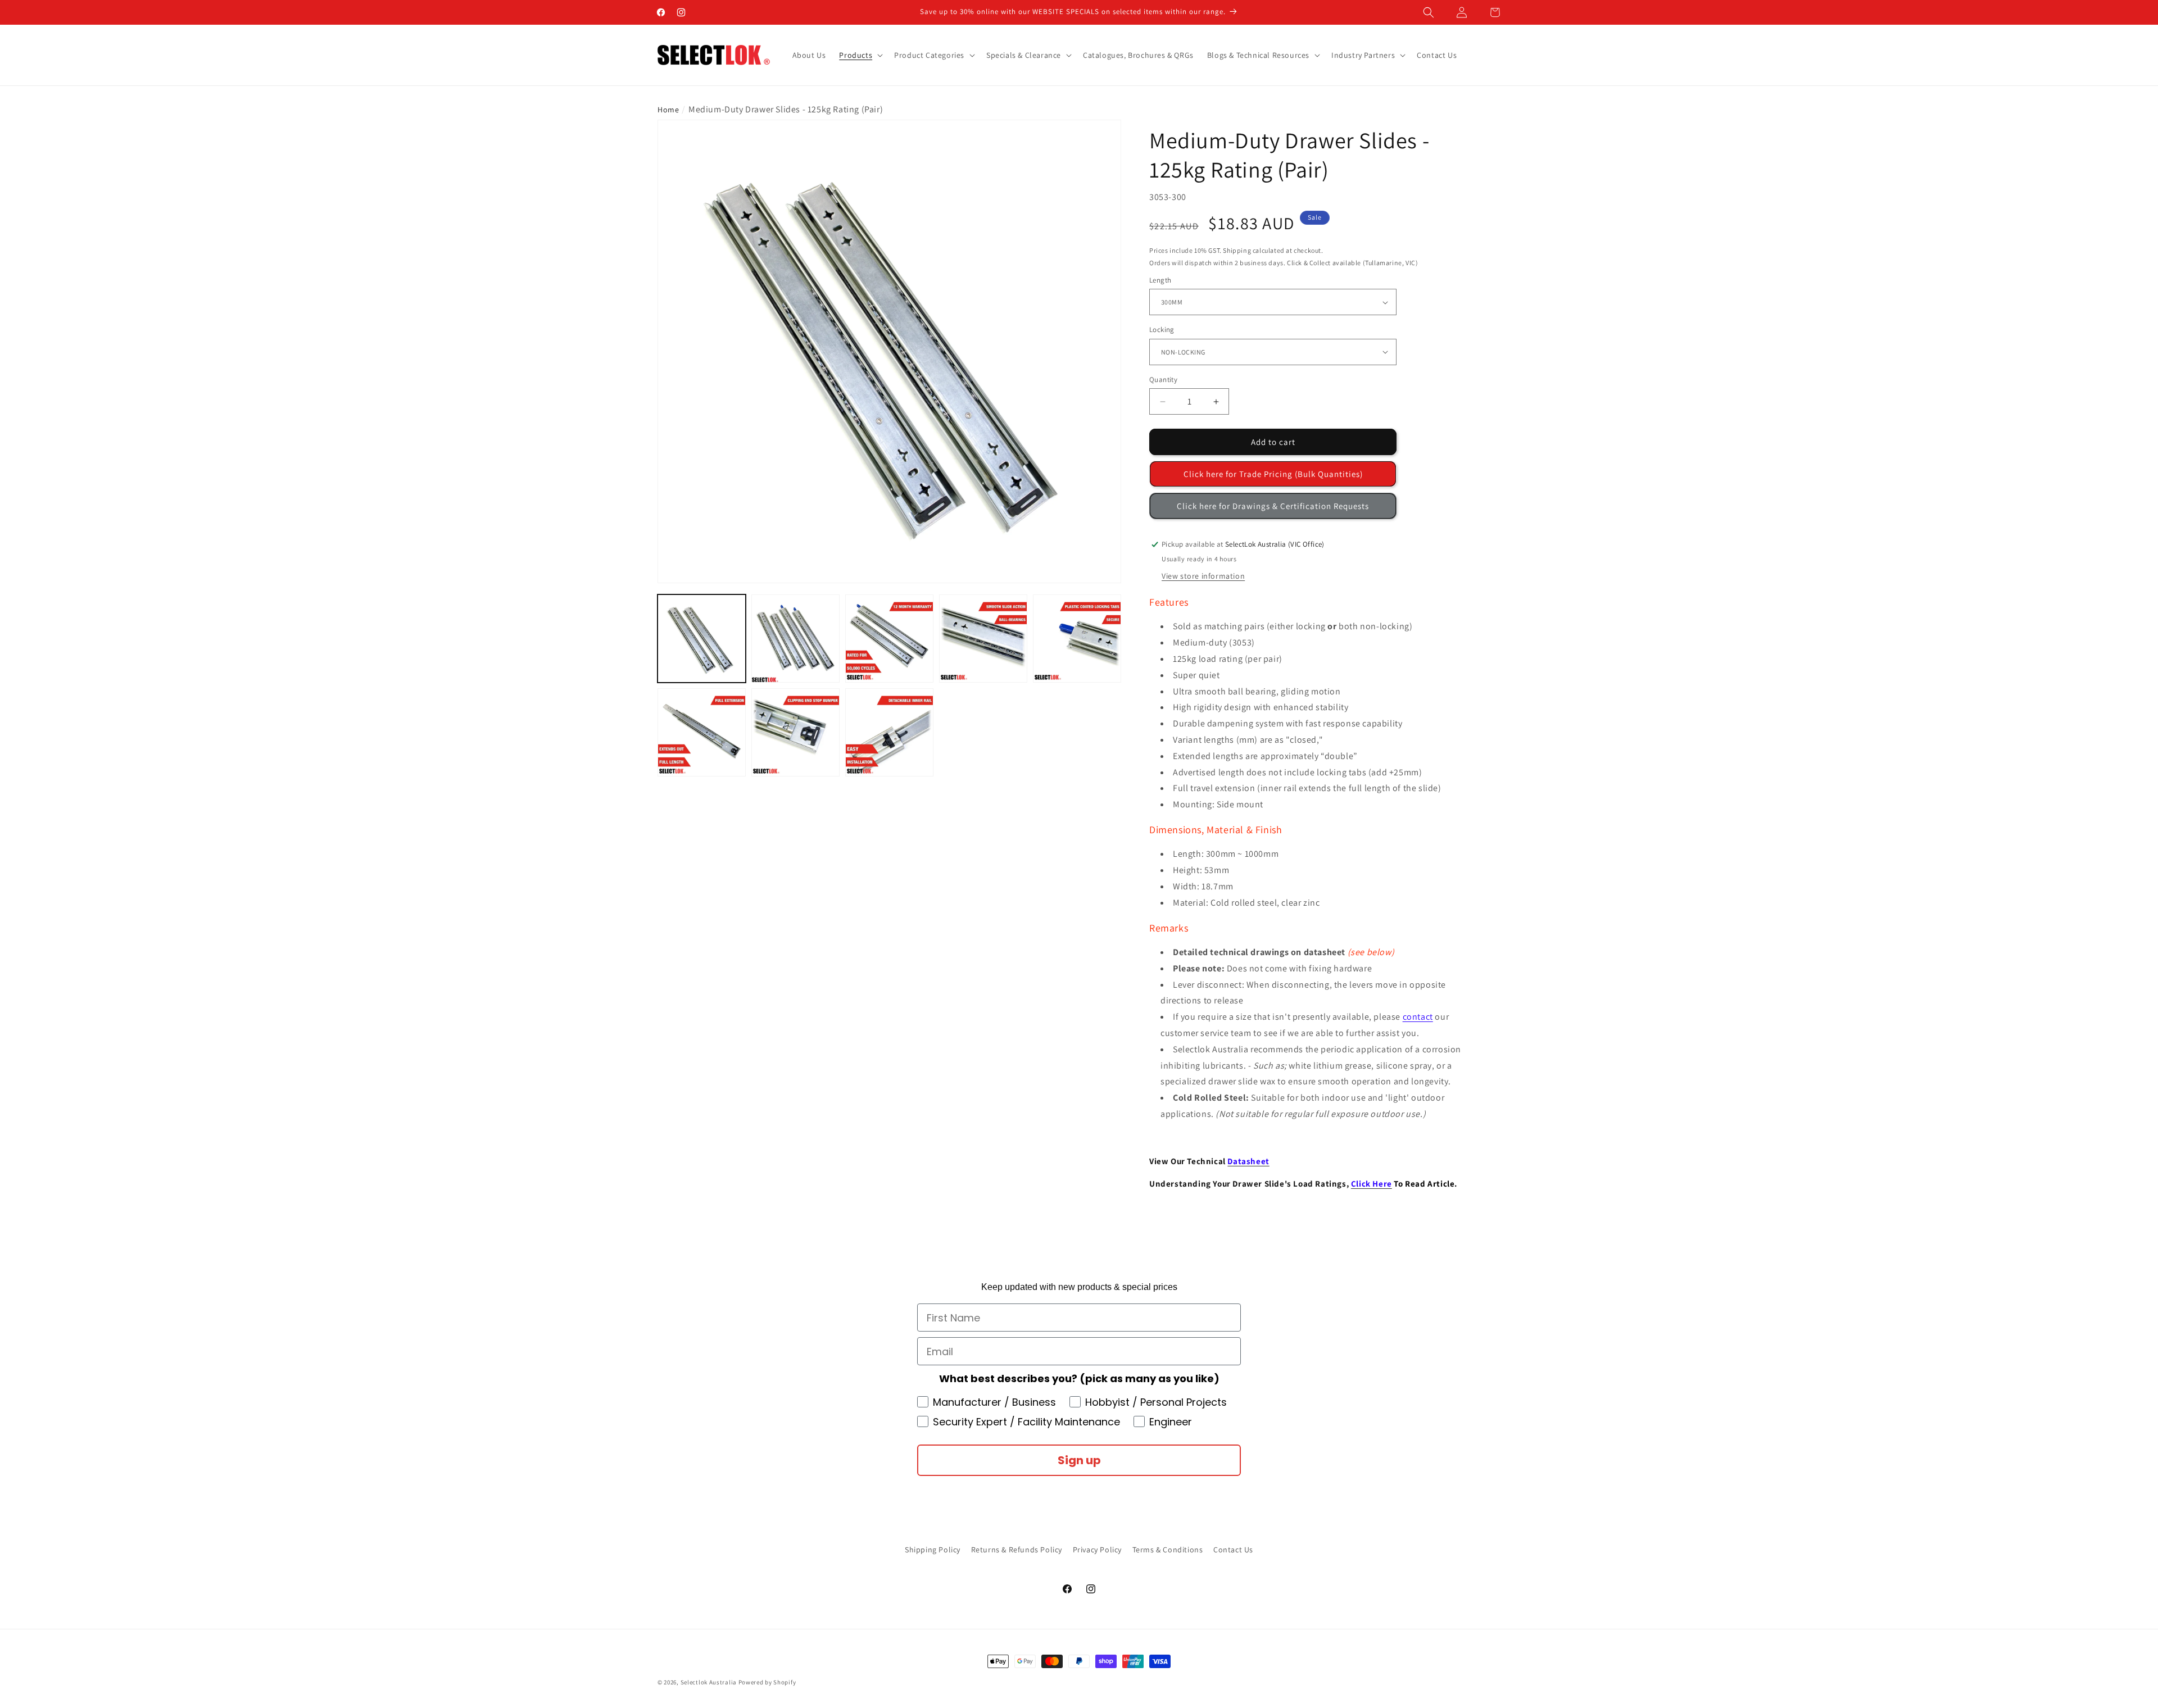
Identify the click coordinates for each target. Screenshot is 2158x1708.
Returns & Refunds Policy (1017, 1550)
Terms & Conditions (1168, 1550)
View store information (1203, 576)
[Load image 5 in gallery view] (1077, 639)
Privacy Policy (1097, 1550)
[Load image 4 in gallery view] (983, 639)
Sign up (1079, 1460)
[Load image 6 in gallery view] (702, 732)
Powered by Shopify (767, 1682)
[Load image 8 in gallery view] (889, 732)
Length (1160, 280)
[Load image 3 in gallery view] (889, 639)
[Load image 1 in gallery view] (702, 639)
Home (668, 110)
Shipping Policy (933, 1550)
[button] (1429, 12)
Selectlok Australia (709, 1682)
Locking (1162, 330)
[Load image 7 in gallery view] (795, 732)
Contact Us (1233, 1550)
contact (1418, 1017)
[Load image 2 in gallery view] (795, 639)
